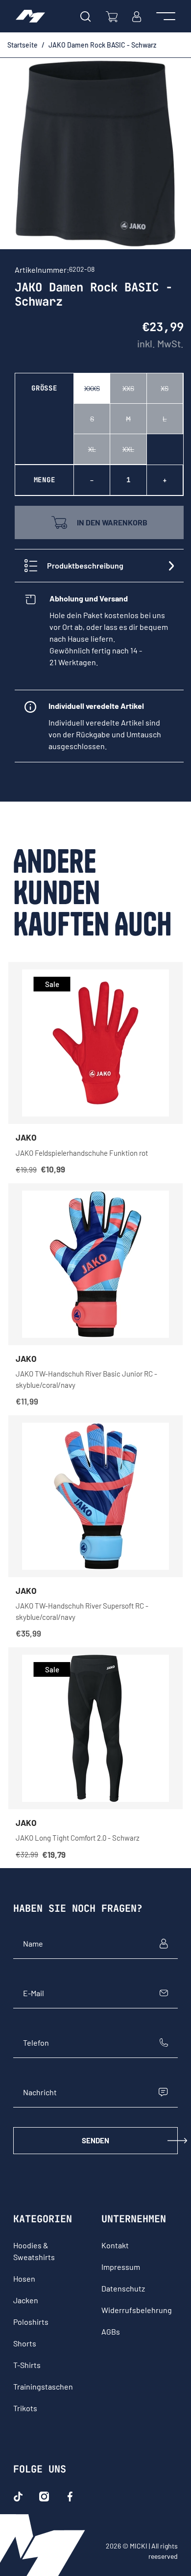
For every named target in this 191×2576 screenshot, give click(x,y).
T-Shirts (27, 2365)
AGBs (111, 2331)
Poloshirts (31, 2322)
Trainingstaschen (43, 2386)
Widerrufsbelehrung (137, 2310)
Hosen (24, 2278)
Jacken (26, 2300)
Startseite (23, 45)
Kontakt (115, 2245)
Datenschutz (123, 2288)
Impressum (121, 2267)
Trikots (25, 2408)
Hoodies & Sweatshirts (34, 2251)
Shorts (25, 2343)
